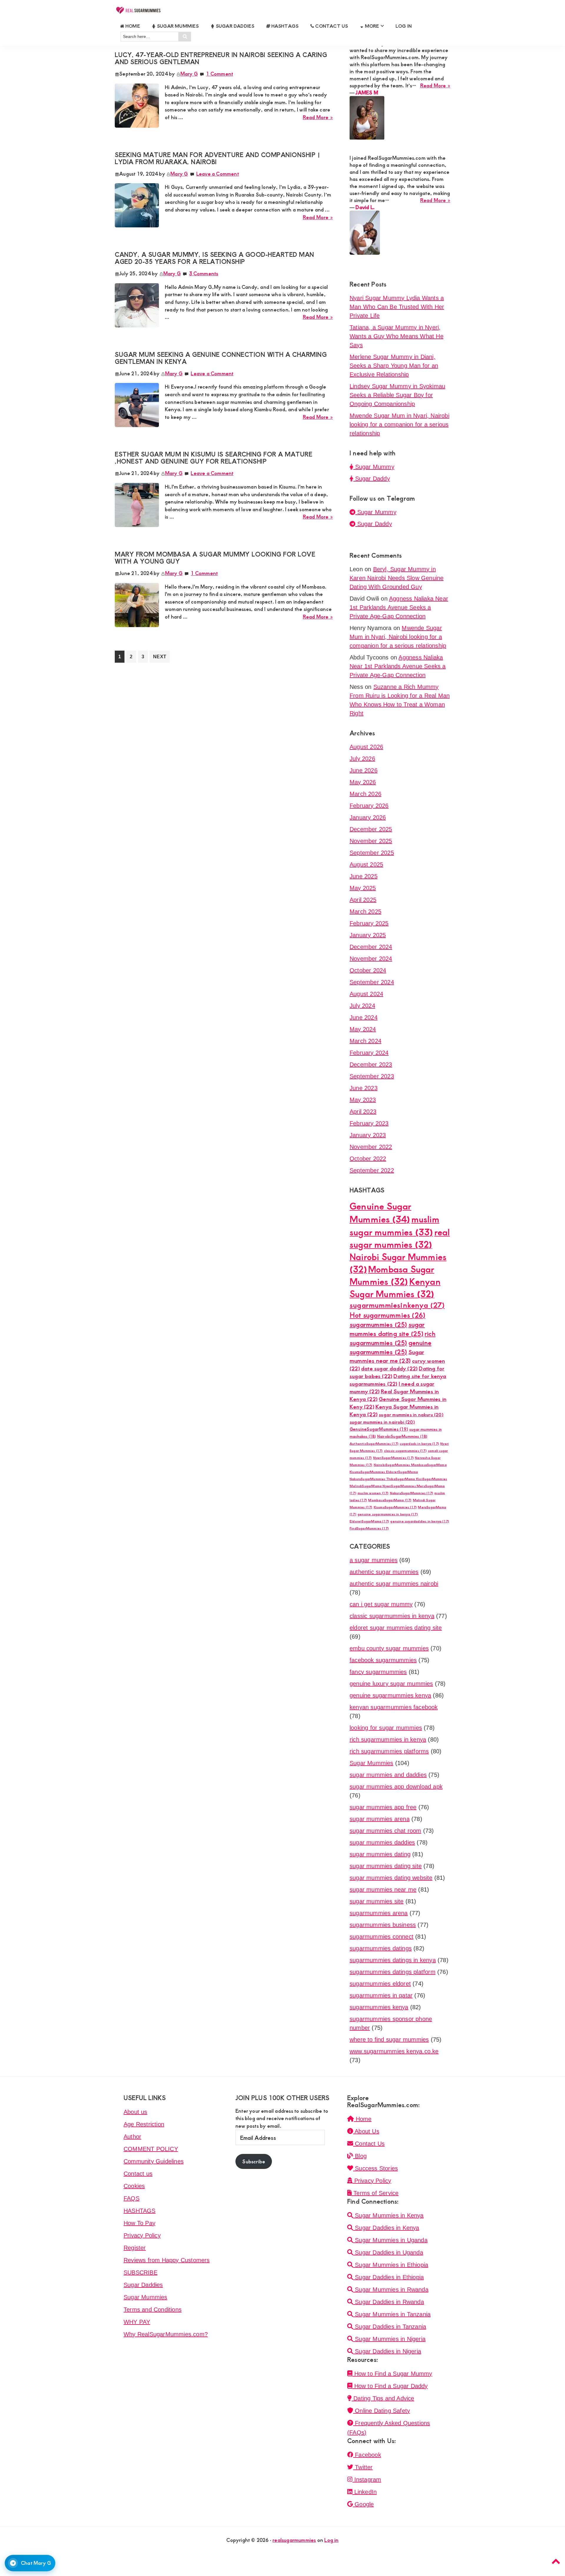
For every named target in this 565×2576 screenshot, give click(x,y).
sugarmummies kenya (379, 2007)
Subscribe (254, 2161)
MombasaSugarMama (390, 1500)
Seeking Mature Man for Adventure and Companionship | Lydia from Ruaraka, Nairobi (217, 158)
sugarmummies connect (382, 1937)
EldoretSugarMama (369, 1521)
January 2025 (368, 935)
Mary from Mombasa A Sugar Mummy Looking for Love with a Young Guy (215, 558)
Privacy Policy (142, 2235)
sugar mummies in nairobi (382, 1422)
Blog (360, 2156)
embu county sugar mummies (389, 1648)
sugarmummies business (383, 1925)
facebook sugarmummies (383, 1660)
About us (136, 2112)
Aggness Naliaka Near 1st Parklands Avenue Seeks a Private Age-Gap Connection (399, 607)
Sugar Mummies (372, 1763)
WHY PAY (137, 2322)
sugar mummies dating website (391, 1878)
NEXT (160, 657)
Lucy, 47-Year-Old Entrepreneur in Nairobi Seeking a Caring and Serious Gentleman (221, 58)
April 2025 (363, 900)
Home (363, 2119)
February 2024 (369, 1053)
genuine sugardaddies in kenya (420, 1521)
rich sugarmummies (393, 1338)
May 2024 (363, 1029)
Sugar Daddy (372, 479)
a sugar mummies (374, 1560)
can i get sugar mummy (381, 1604)
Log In (404, 26)
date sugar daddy (389, 1368)
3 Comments (203, 273)
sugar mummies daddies (382, 1842)
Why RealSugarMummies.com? (166, 2334)
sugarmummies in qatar (381, 1995)
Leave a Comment (218, 174)
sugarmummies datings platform (393, 1972)
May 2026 (363, 782)
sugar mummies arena (380, 1819)
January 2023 (368, 1135)
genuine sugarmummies (390, 1347)
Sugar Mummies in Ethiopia (391, 2265)
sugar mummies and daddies (388, 1775)
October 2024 (368, 970)
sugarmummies (378, 1324)
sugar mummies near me (383, 1889)
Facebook (367, 2455)
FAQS (132, 2198)
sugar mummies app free (383, 1807)
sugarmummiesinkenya (397, 1305)
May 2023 (363, 1100)
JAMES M (367, 92)
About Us (366, 2131)
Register (135, 2248)
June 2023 (364, 1088)
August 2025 (366, 864)
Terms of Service (375, 2193)
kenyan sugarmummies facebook (394, 1707)
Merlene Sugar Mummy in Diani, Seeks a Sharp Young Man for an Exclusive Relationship (394, 366)
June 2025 (364, 876)
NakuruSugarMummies (412, 1493)
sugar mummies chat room (385, 1831)
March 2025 (365, 912)
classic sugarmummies (405, 1451)
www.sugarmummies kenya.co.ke (394, 2051)
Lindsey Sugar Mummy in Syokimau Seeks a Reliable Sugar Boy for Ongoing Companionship (397, 395)
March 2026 (365, 794)
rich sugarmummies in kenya (388, 1739)
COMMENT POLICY (151, 2149)
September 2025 (372, 853)
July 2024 (362, 1006)
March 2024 (365, 1041)
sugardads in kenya (419, 1443)
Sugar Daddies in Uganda (388, 2252)
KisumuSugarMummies (395, 1507)
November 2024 (371, 959)
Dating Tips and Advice (383, 2398)
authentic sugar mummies (384, 1572)
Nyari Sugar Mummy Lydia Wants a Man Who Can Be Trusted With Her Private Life (397, 307)
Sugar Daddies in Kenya (386, 2228)
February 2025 (369, 923)
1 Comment (220, 74)
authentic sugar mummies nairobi (394, 1584)
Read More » (318, 117)
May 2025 (363, 888)
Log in (331, 2540)
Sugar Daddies (143, 2285)
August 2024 (366, 994)
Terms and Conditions (153, 2310)
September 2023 (372, 1076)
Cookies (134, 2186)
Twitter (363, 2467)
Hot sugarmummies (387, 1315)
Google (363, 2504)
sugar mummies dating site (387, 1329)
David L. (365, 207)
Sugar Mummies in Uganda (390, 2240)
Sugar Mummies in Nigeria (389, 2339)
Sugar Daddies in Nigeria (387, 2351)
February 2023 (369, 1123)
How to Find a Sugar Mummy (392, 2374)
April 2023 (363, 1112)
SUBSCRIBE (141, 2272)
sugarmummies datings (381, 1948)
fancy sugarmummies (378, 1672)
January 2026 (368, 817)
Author (132, 2137)
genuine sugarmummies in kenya (388, 1514)
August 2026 (366, 747)
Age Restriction (144, 2124)
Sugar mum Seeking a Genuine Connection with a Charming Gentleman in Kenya (221, 358)
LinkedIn (365, 2492)
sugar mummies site (377, 1901)
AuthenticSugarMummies (374, 1443)
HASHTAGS (140, 2211)
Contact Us (369, 2144)
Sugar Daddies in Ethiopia (388, 2277)
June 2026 (364, 770)
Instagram (367, 2480)
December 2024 (371, 947)
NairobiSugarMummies (402, 1436)
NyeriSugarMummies (393, 1458)
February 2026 (369, 806)
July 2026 (362, 759)
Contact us (138, 2174)
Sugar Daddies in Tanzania (390, 2327)
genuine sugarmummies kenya (390, 1695)
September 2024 (372, 982)
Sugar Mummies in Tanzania (392, 2314)
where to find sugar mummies (389, 2040)
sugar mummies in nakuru (411, 1414)
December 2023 (371, 1064)
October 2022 (368, 1159)
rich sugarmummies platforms (389, 1751)
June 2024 (364, 1017)
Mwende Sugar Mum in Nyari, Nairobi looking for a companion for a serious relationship (399, 424)
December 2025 (371, 829)
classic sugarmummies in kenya (392, 1616)
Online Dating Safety (382, 2411)
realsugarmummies (294, 2540)
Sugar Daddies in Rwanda (389, 2302)
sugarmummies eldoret (380, 1984)
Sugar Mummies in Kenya (388, 2215)
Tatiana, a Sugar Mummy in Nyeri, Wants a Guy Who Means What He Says (397, 336)
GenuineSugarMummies (379, 1429)
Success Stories (375, 2168)
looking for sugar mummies (386, 1728)
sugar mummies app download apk (396, 1787)
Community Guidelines (154, 2161)
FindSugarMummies (369, 1528)
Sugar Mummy (374, 467)
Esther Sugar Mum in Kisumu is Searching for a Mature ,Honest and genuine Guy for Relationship (213, 458)
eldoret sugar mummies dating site (396, 1628)
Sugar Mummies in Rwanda (391, 2290)
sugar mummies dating (380, 1854)
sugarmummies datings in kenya (393, 1960)
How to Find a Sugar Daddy (390, 2386)
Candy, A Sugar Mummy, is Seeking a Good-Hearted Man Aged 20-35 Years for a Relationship (215, 258)
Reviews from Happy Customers (167, 2260)
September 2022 (372, 1170)
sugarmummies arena (379, 1913)
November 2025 (371, 841)
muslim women (373, 1493)
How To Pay (139, 2223)
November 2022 (371, 1147)
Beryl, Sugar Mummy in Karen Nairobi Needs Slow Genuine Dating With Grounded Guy (397, 578)
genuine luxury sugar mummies (391, 1684)
